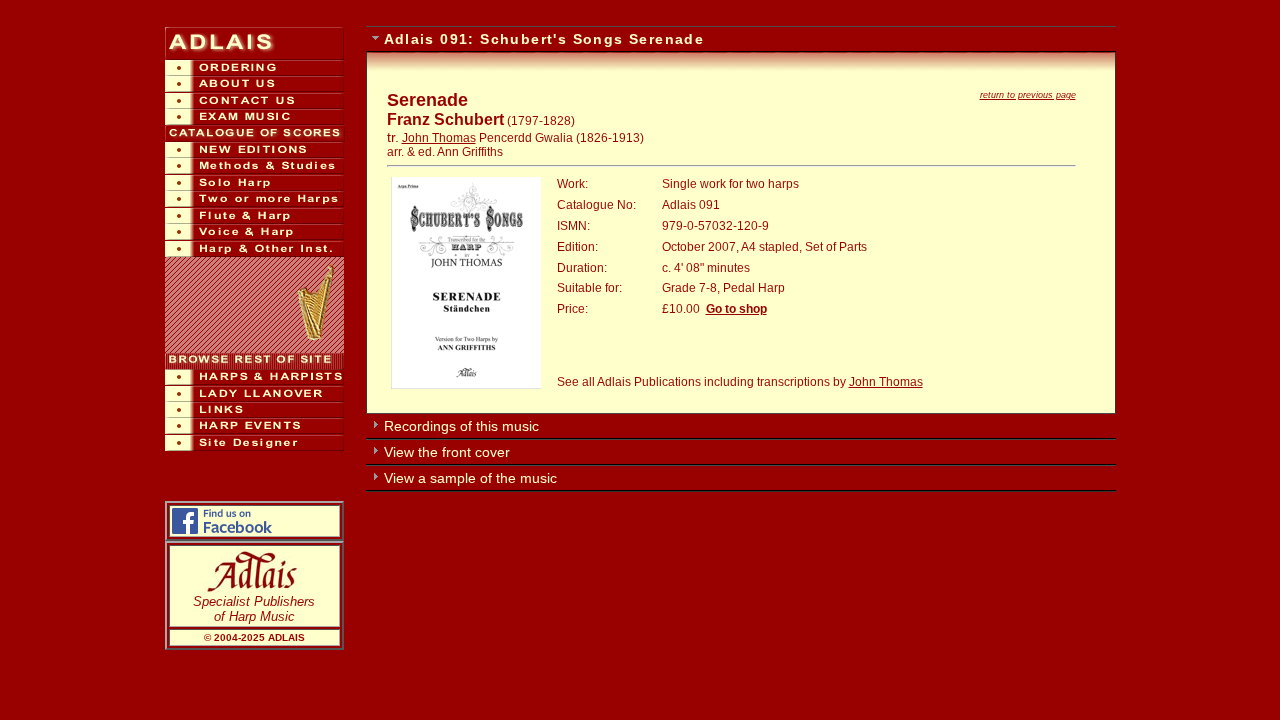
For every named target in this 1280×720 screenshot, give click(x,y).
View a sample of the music (470, 478)
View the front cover (447, 452)
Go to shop (736, 309)
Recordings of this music (461, 426)
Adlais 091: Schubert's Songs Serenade (544, 39)
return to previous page (1028, 95)
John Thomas (439, 138)
